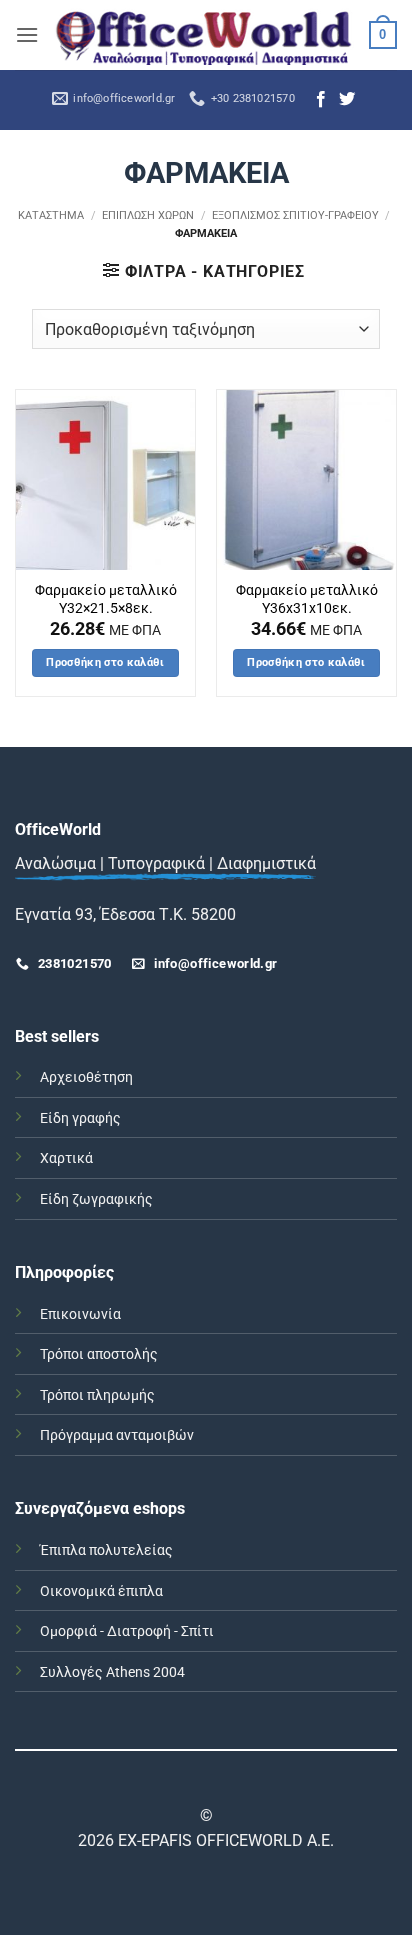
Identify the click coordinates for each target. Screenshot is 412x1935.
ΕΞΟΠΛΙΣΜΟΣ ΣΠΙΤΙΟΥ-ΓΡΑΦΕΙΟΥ (295, 215)
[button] (27, 34)
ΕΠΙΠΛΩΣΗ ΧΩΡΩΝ (148, 215)
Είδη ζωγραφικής (96, 1199)
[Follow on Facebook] (321, 100)
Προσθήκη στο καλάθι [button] (105, 662)
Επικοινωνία (80, 1314)
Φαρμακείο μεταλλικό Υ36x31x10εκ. (307, 599)
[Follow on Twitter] (347, 100)
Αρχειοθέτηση (86, 1077)
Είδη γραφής (80, 1118)
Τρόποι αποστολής (99, 1354)
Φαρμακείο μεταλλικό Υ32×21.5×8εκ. (106, 599)
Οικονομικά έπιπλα (101, 1591)
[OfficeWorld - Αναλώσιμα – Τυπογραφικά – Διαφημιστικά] (204, 34)
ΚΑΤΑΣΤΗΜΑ (51, 215)
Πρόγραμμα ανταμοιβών (117, 1435)
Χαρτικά (66, 1158)
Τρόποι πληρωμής (97, 1395)
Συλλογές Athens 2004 (112, 1672)
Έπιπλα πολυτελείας (106, 1550)
